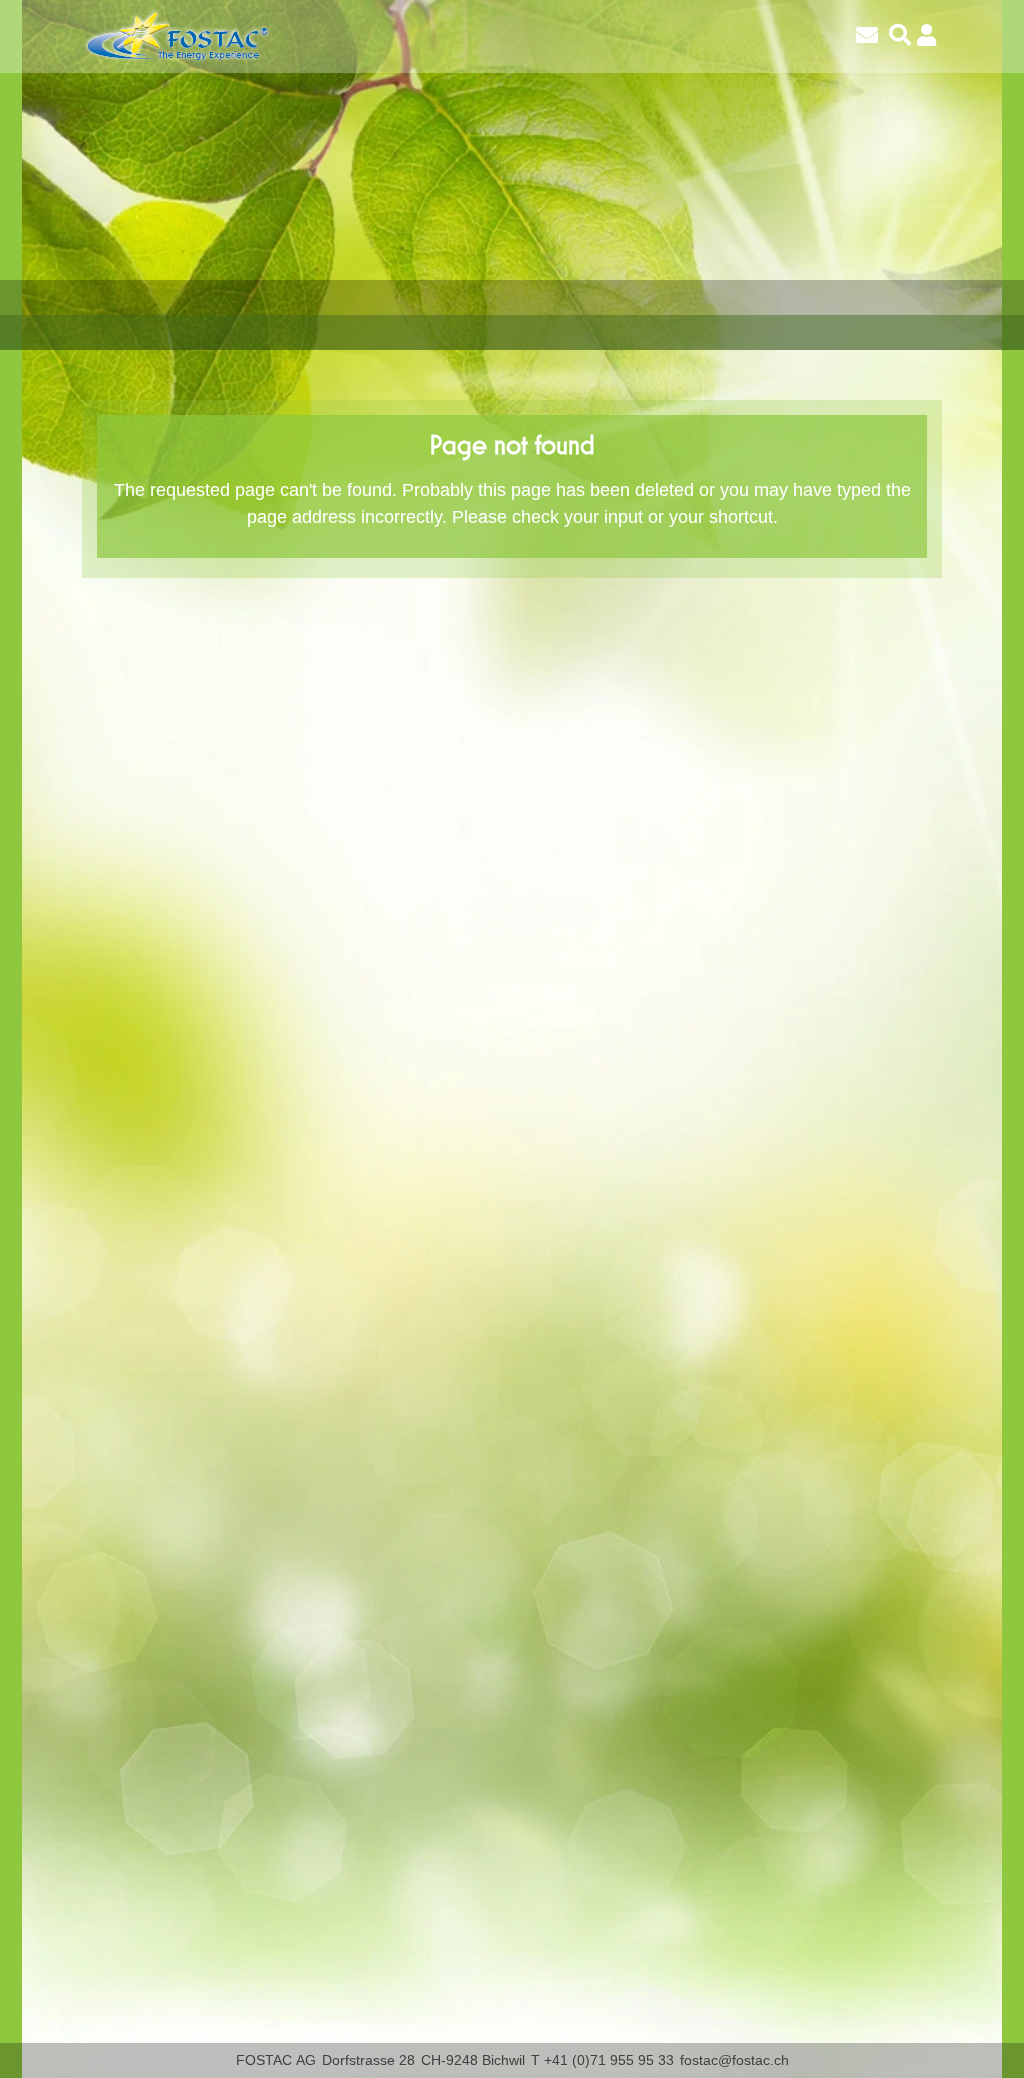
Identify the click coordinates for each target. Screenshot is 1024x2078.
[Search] (900, 36)
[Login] (926, 36)
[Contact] (867, 36)
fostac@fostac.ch (734, 2060)
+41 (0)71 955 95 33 (609, 2060)
